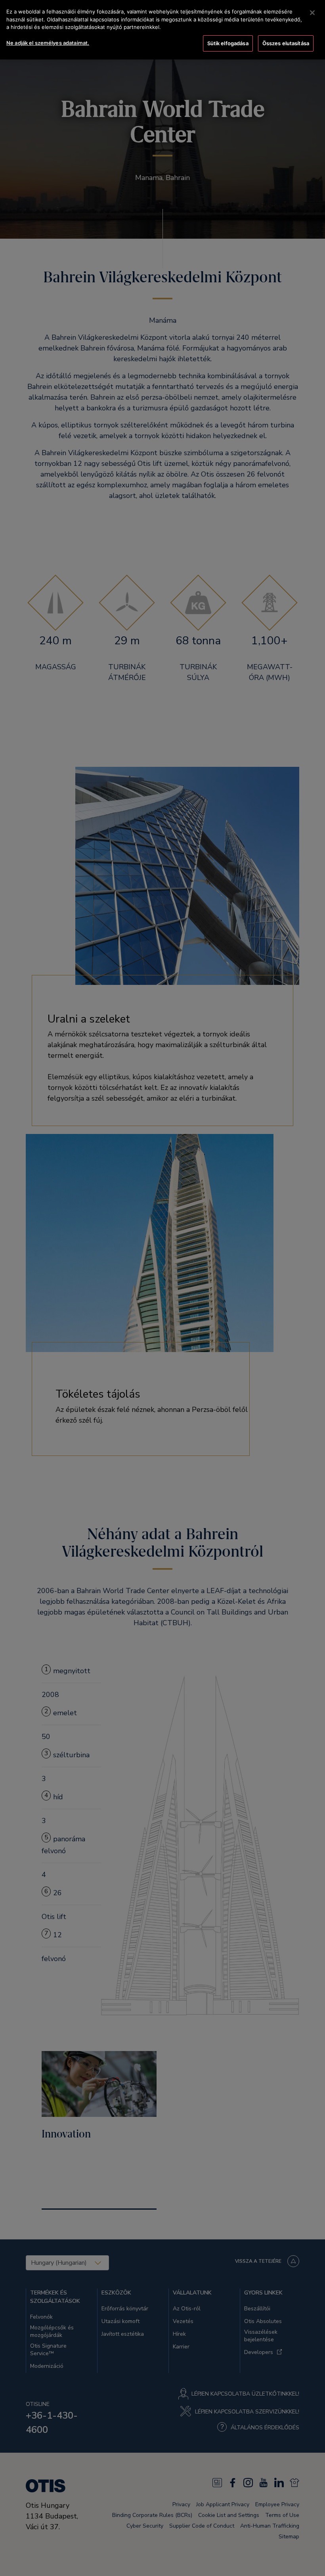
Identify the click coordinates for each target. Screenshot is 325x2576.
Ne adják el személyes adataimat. (48, 43)
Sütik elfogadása (228, 43)
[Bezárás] (312, 13)
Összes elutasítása (286, 43)
